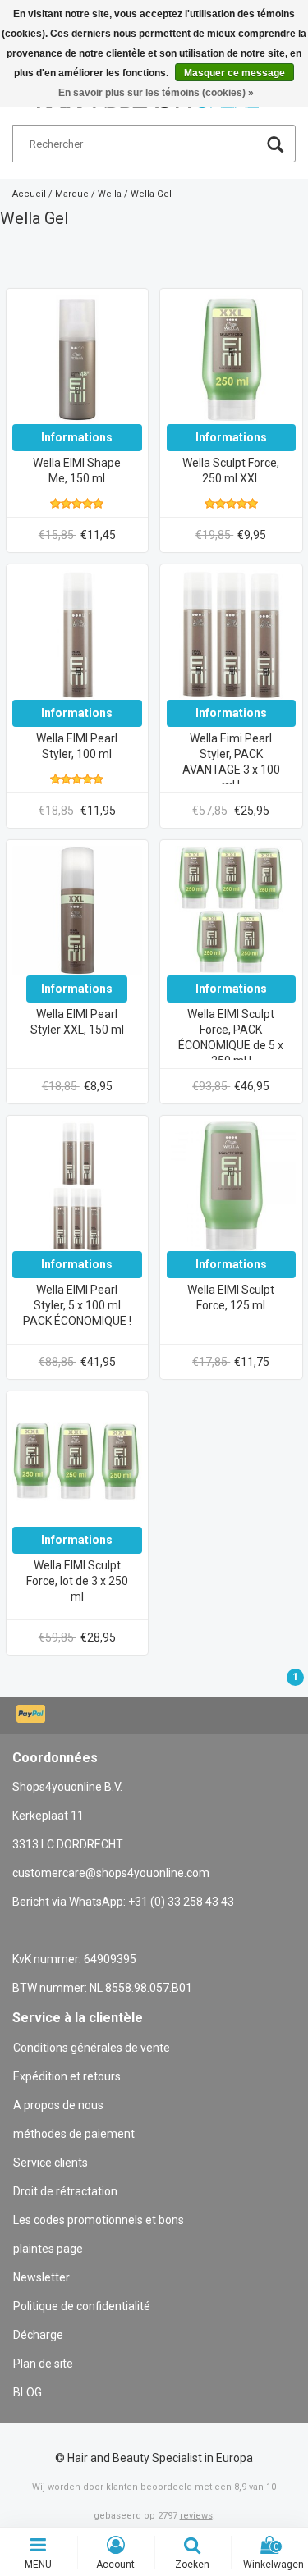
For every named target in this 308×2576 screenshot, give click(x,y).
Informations (77, 437)
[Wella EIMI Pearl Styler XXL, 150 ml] (77, 910)
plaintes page (48, 2249)
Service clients (51, 2163)
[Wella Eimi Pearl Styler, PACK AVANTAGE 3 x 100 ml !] (232, 634)
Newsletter (41, 2277)
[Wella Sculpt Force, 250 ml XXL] (232, 359)
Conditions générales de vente (92, 2048)
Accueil (29, 194)
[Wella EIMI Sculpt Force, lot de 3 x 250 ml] (77, 1461)
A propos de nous (58, 2105)
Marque (72, 194)
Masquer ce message (234, 73)
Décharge (38, 2335)
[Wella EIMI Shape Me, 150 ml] (77, 359)
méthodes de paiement (74, 2134)
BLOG (28, 2392)
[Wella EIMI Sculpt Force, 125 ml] (232, 1185)
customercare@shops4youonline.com (111, 1873)
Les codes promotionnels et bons (99, 2220)
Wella (110, 194)
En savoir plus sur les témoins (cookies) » (156, 93)
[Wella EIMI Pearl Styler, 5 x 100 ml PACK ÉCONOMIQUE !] (77, 1185)
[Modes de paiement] (32, 1715)
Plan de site (43, 2364)
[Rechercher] (275, 146)
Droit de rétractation (65, 2191)
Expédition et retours (67, 2076)
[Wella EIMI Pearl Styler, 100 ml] (77, 634)
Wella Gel (151, 194)
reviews (196, 2516)
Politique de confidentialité (82, 2306)
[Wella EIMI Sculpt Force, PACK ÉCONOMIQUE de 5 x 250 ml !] (232, 910)
